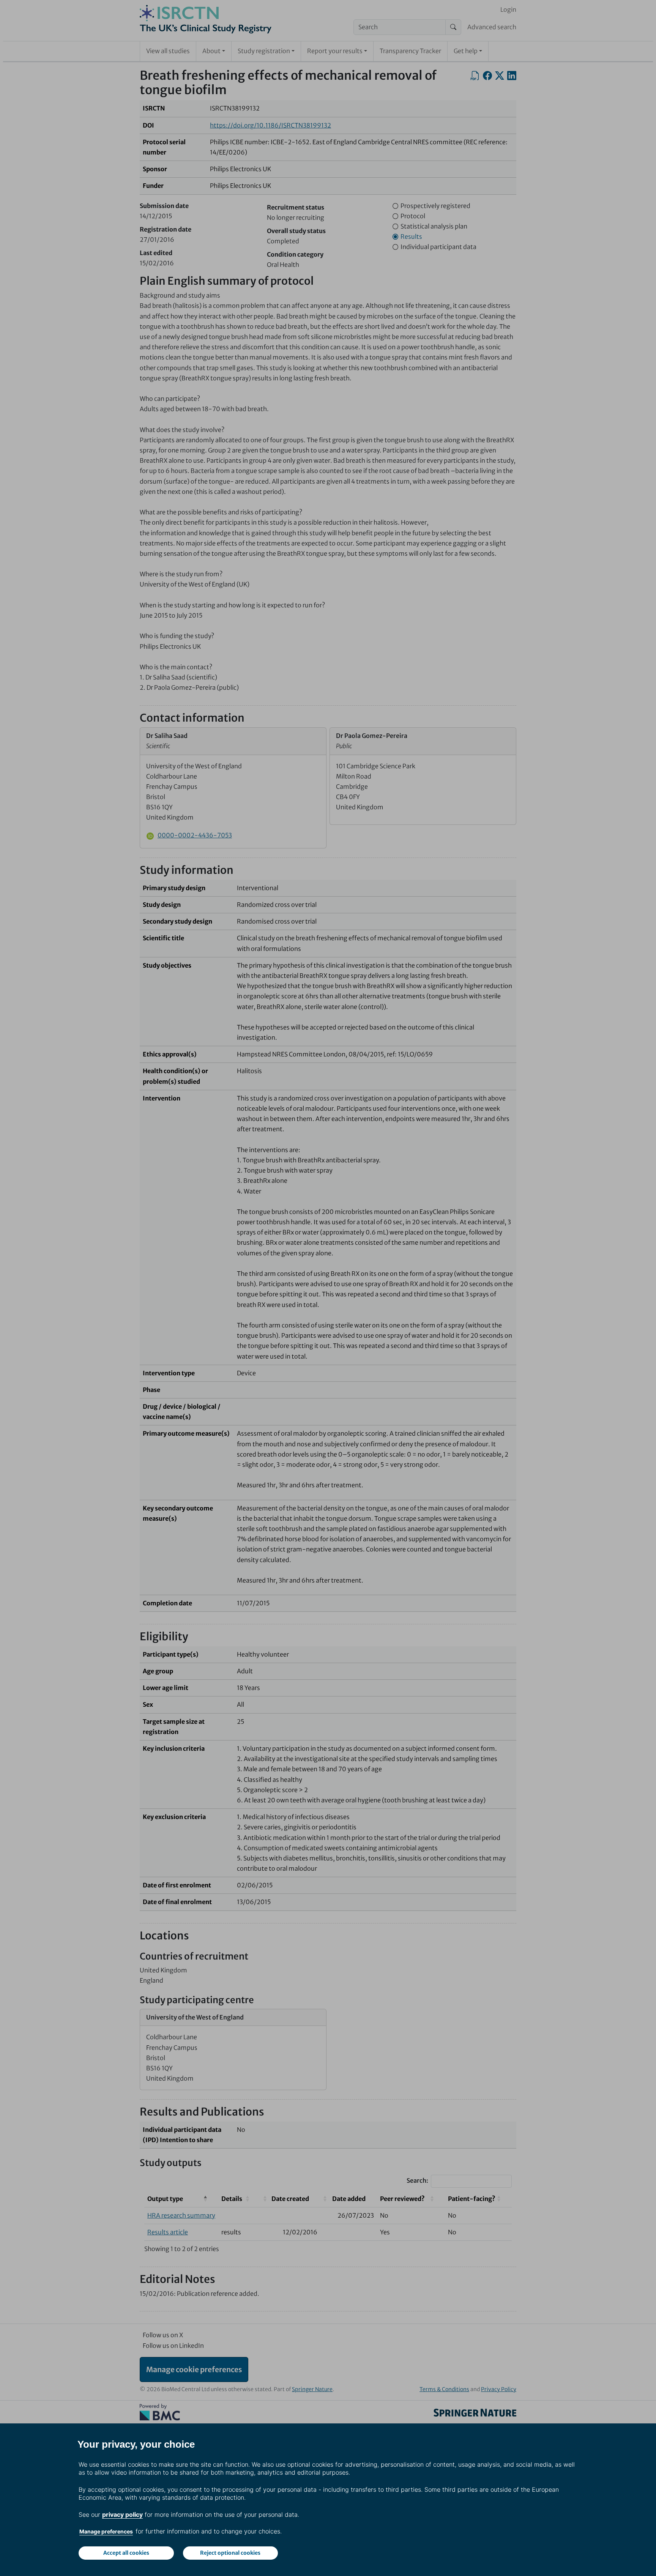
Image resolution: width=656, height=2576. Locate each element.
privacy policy (122, 2515)
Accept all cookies (126, 2553)
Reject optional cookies (230, 2553)
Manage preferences (106, 2531)
